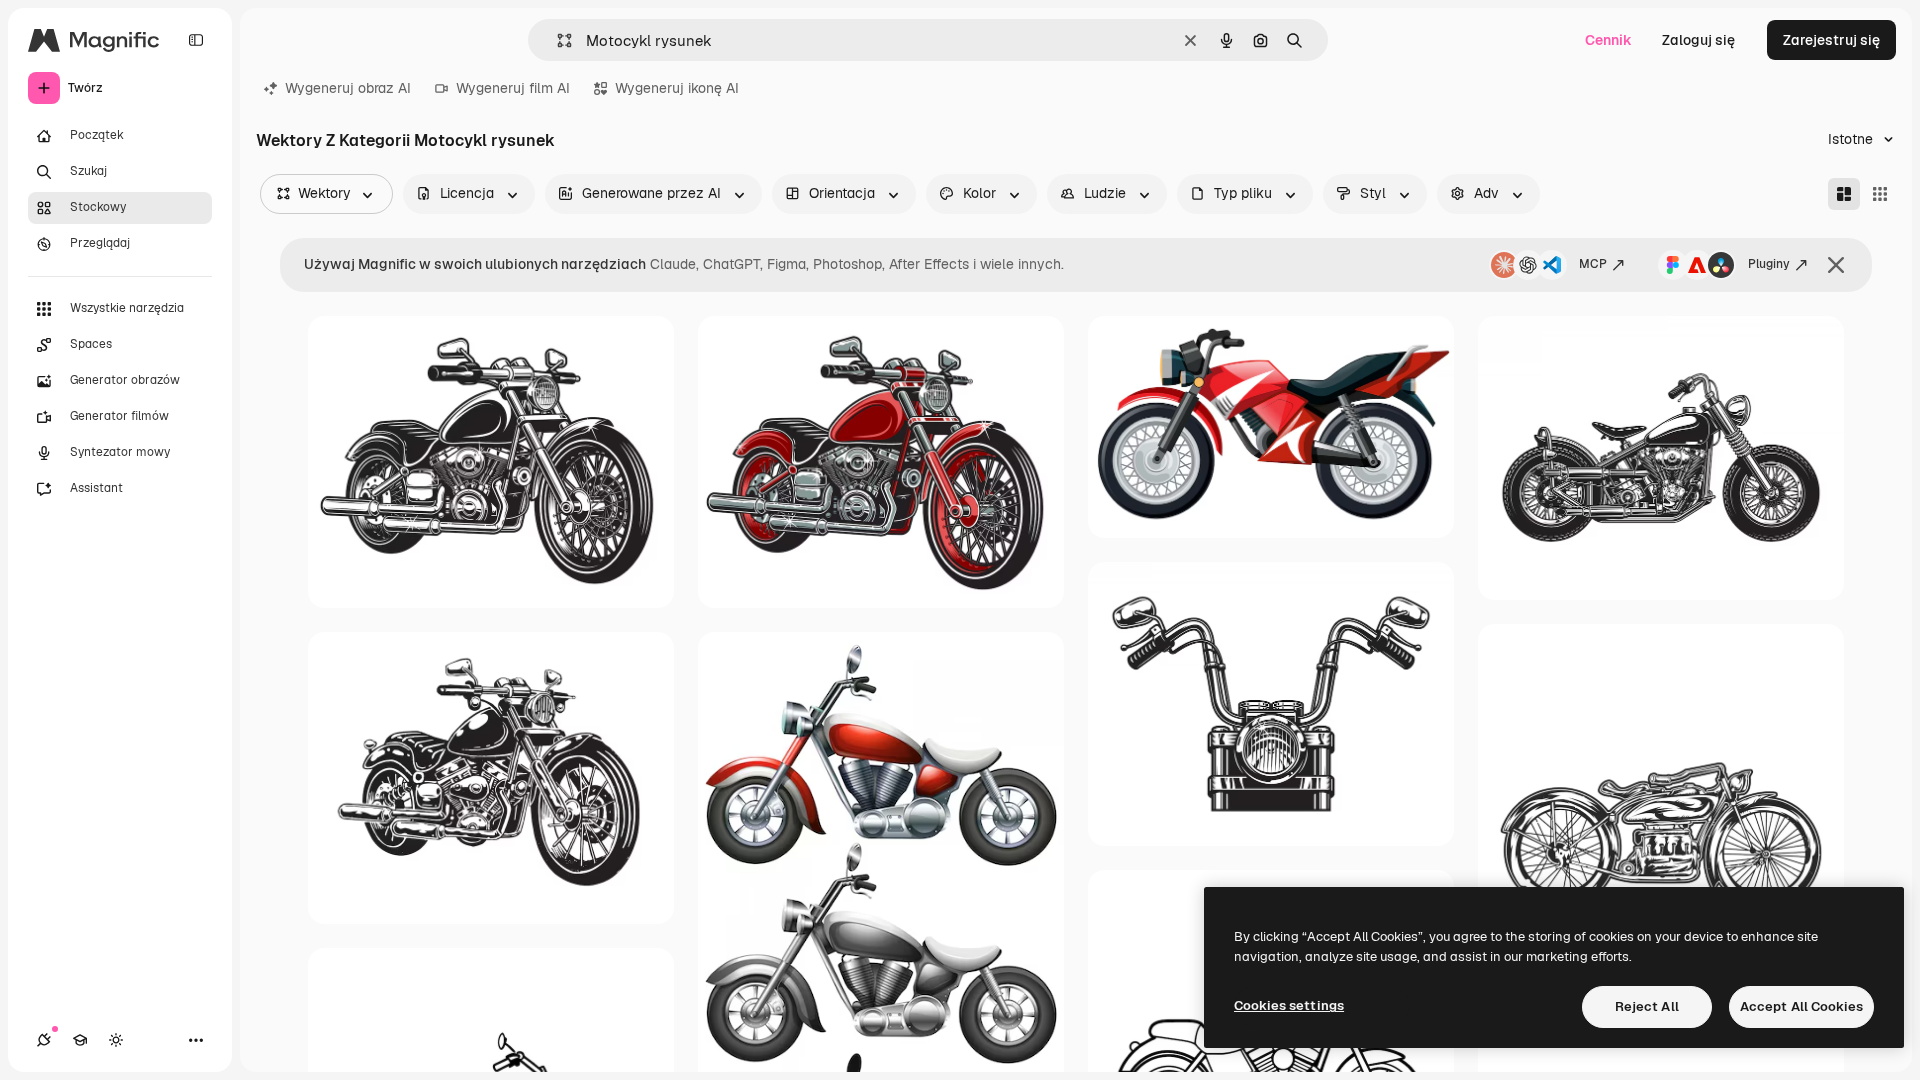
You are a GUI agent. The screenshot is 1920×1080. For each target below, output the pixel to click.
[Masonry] (1844, 194)
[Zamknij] (1836, 265)
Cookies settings (1289, 1005)
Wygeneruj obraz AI (348, 88)
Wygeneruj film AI (513, 88)
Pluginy (1769, 264)
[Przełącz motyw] (116, 1040)
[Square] (1880, 194)
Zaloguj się (1698, 40)
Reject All (1647, 1006)
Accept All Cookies (1801, 1006)
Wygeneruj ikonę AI (677, 88)
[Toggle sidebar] (196, 40)
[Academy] (80, 1040)
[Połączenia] (44, 1040)
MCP (1593, 264)
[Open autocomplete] (556, 40)
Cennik (1608, 40)
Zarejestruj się (1831, 40)
